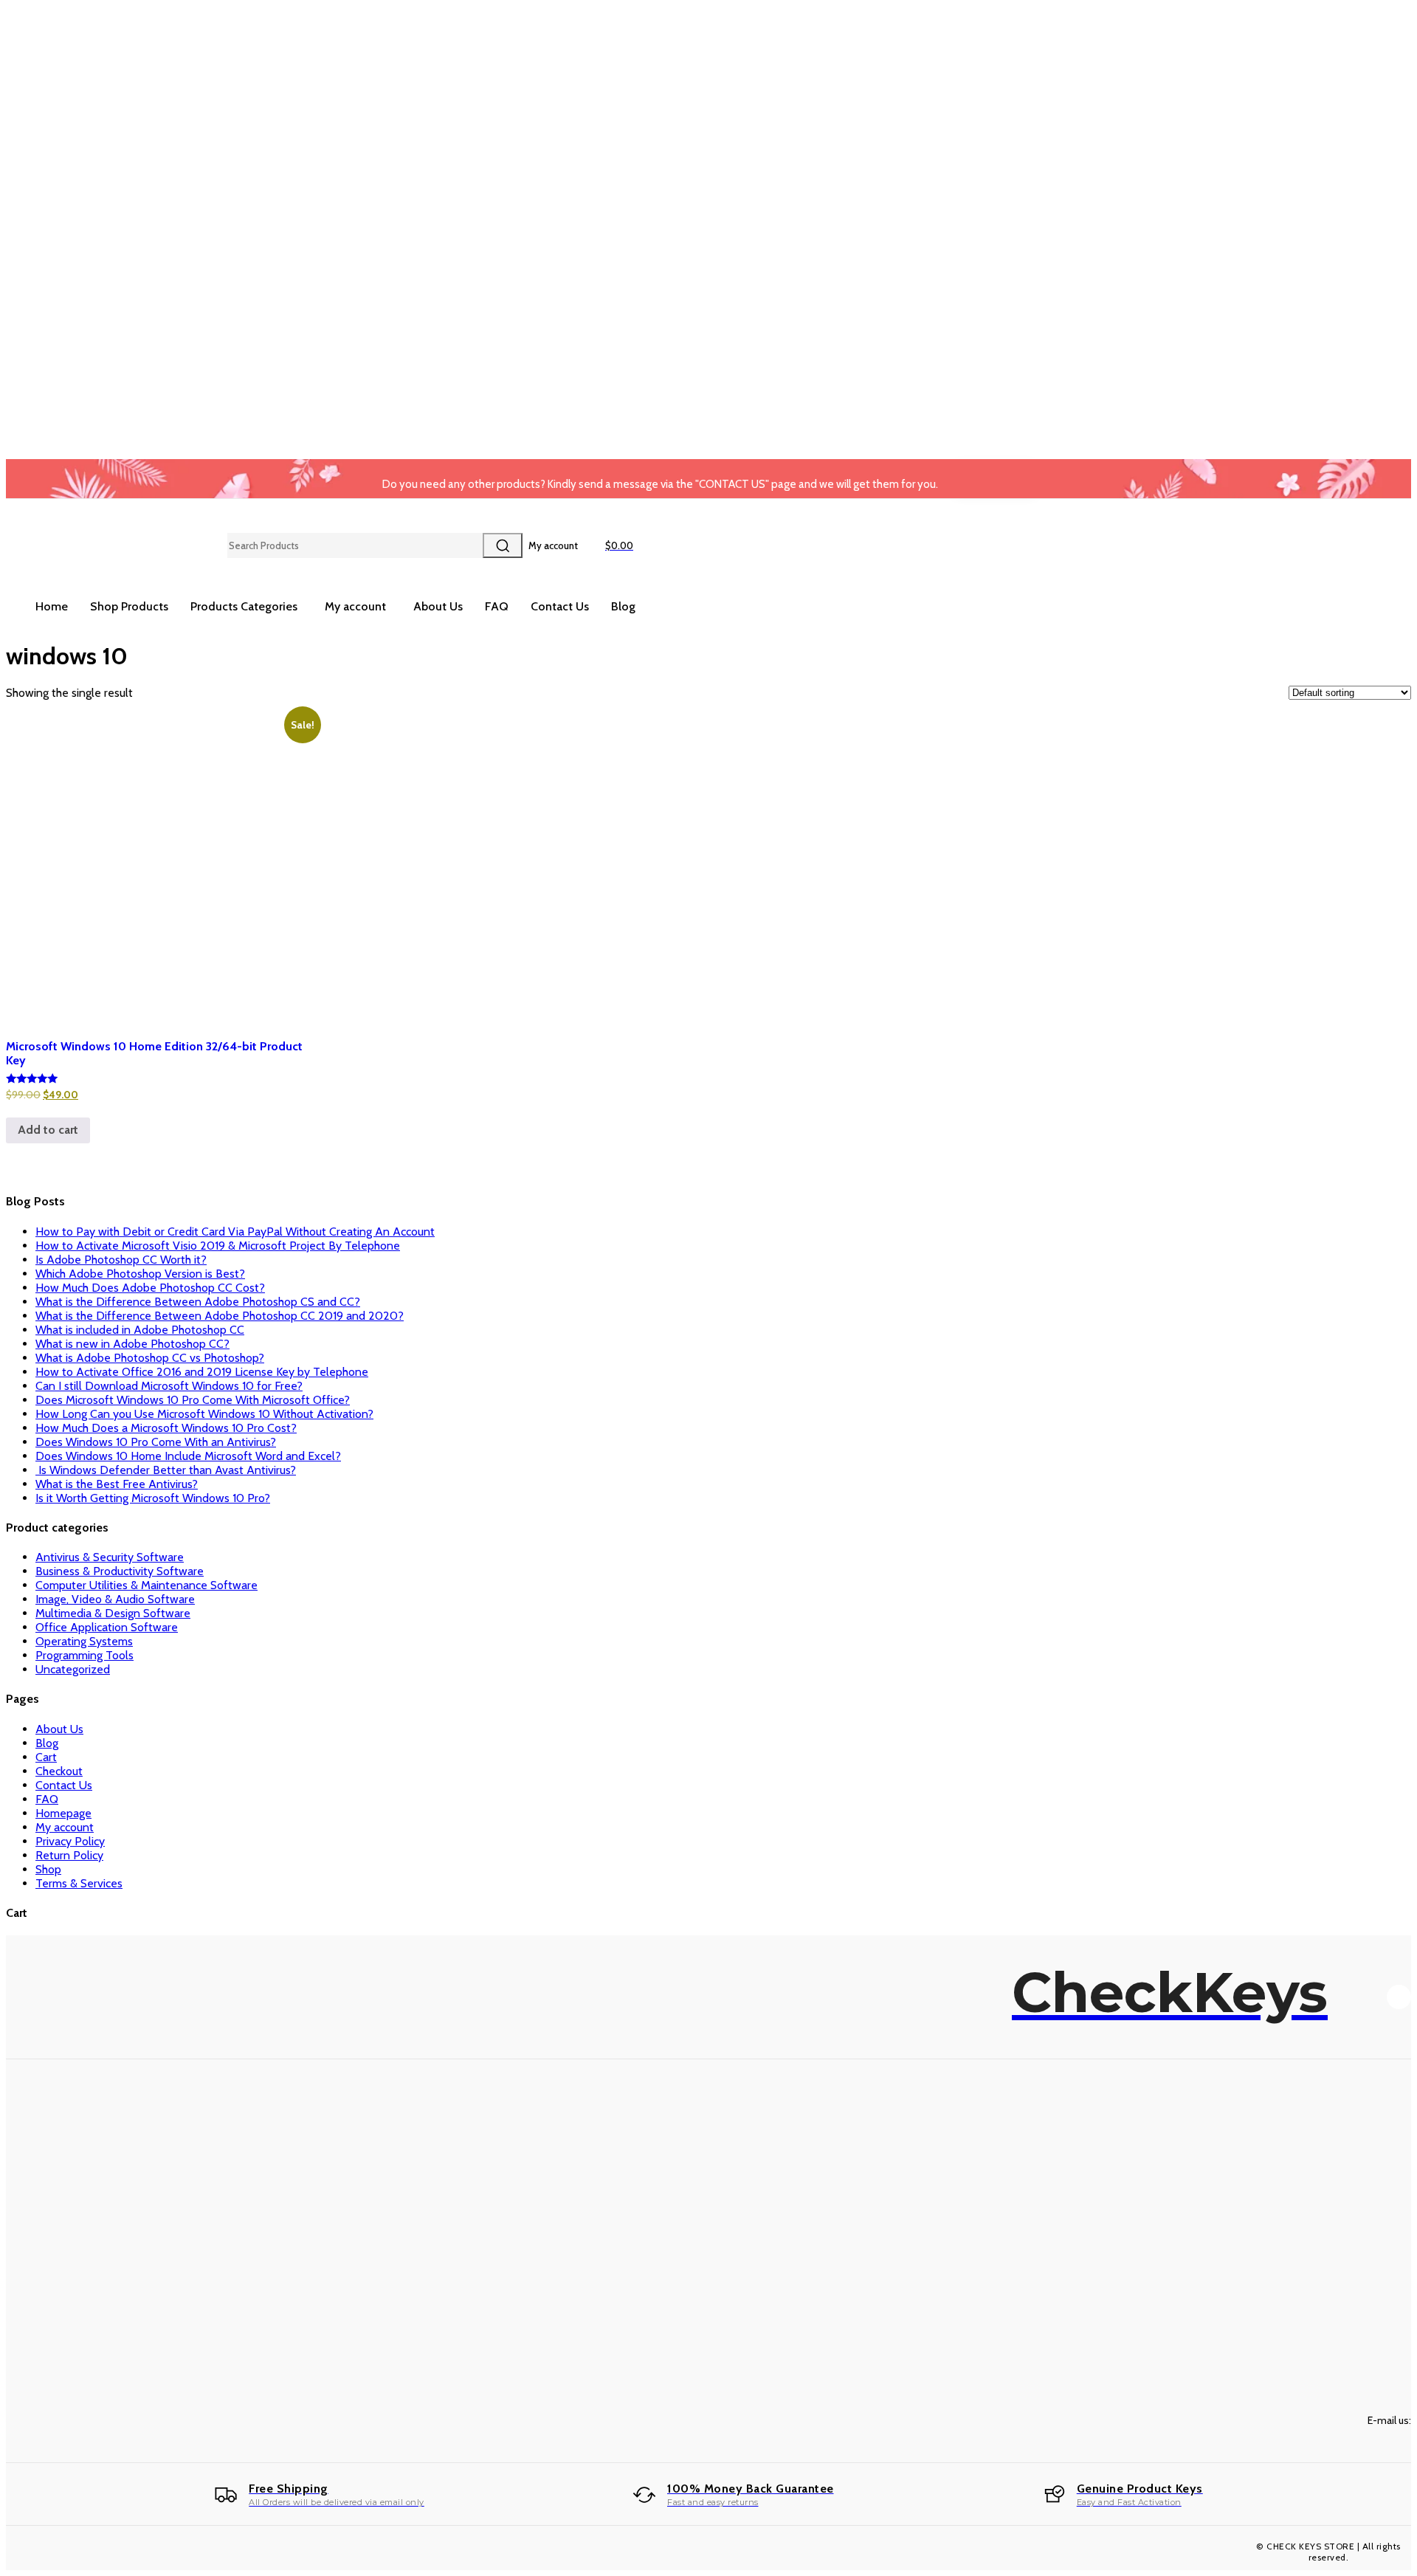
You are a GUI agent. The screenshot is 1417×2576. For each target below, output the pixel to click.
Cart (46, 1757)
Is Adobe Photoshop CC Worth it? (121, 1260)
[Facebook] (1399, 1997)
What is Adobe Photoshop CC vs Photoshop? (150, 1358)
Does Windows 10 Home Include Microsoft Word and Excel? (188, 1456)
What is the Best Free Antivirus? (117, 1484)
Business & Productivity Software (120, 1571)
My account (65, 1827)
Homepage (63, 1813)
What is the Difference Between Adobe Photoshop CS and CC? (198, 1302)
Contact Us (64, 1785)
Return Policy (69, 1855)
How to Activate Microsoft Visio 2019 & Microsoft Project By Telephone (218, 1246)
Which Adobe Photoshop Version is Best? (140, 1274)
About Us (59, 1729)
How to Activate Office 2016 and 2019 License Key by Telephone (202, 1372)
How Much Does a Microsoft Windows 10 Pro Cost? (166, 1428)
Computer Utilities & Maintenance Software (146, 1585)
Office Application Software (107, 1627)
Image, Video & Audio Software (115, 1599)
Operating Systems (84, 1641)
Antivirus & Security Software (110, 1557)
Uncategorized (73, 1669)
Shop (48, 1869)
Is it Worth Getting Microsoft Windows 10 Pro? (153, 1498)
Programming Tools (85, 1655)
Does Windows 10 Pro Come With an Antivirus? (156, 1442)
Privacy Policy (70, 1841)
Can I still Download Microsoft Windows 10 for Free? (169, 1386)
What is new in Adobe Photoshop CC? (132, 1344)
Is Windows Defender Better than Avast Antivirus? (166, 1470)
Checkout (59, 1771)
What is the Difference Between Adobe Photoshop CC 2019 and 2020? (220, 1316)
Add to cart (48, 1130)
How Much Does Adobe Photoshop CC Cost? (150, 1288)
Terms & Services (79, 1883)
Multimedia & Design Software (113, 1613)
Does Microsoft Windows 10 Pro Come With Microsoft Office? (193, 1400)
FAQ (47, 1799)
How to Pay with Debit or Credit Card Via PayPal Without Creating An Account (235, 1232)
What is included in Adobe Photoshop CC (140, 1330)
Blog (47, 1743)
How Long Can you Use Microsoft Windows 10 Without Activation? (204, 1414)
